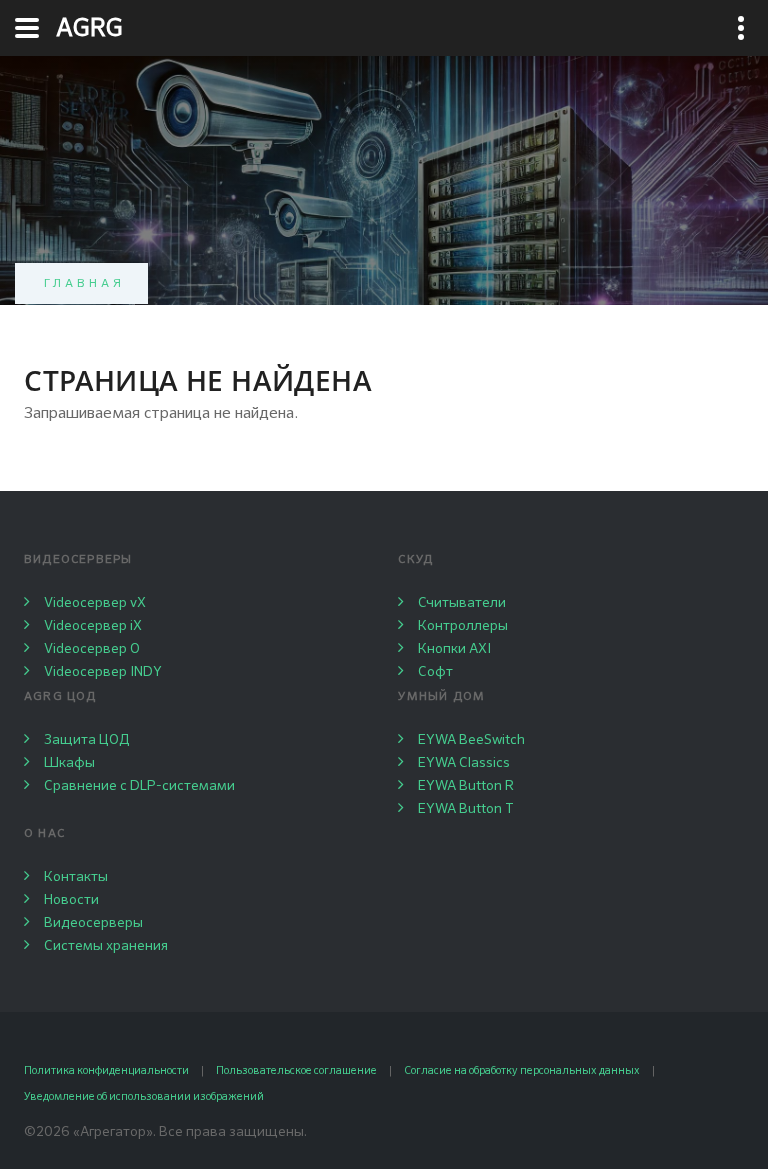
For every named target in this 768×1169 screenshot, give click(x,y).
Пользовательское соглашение (296, 1070)
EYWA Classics (464, 763)
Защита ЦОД (87, 740)
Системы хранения (106, 946)
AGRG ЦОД (60, 697)
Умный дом (441, 697)
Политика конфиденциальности (106, 1070)
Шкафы (69, 763)
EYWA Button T (466, 809)
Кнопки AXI (454, 649)
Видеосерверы (78, 560)
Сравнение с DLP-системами (139, 786)
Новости (71, 900)
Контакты (76, 877)
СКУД (415, 560)
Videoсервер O (92, 649)
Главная (85, 284)
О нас (44, 834)
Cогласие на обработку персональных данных (522, 1070)
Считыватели (462, 603)
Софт (435, 672)
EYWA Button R (466, 786)
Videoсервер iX (93, 626)
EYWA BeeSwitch (471, 740)
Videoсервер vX (95, 603)
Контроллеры (463, 626)
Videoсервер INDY (103, 672)
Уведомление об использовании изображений (144, 1096)
